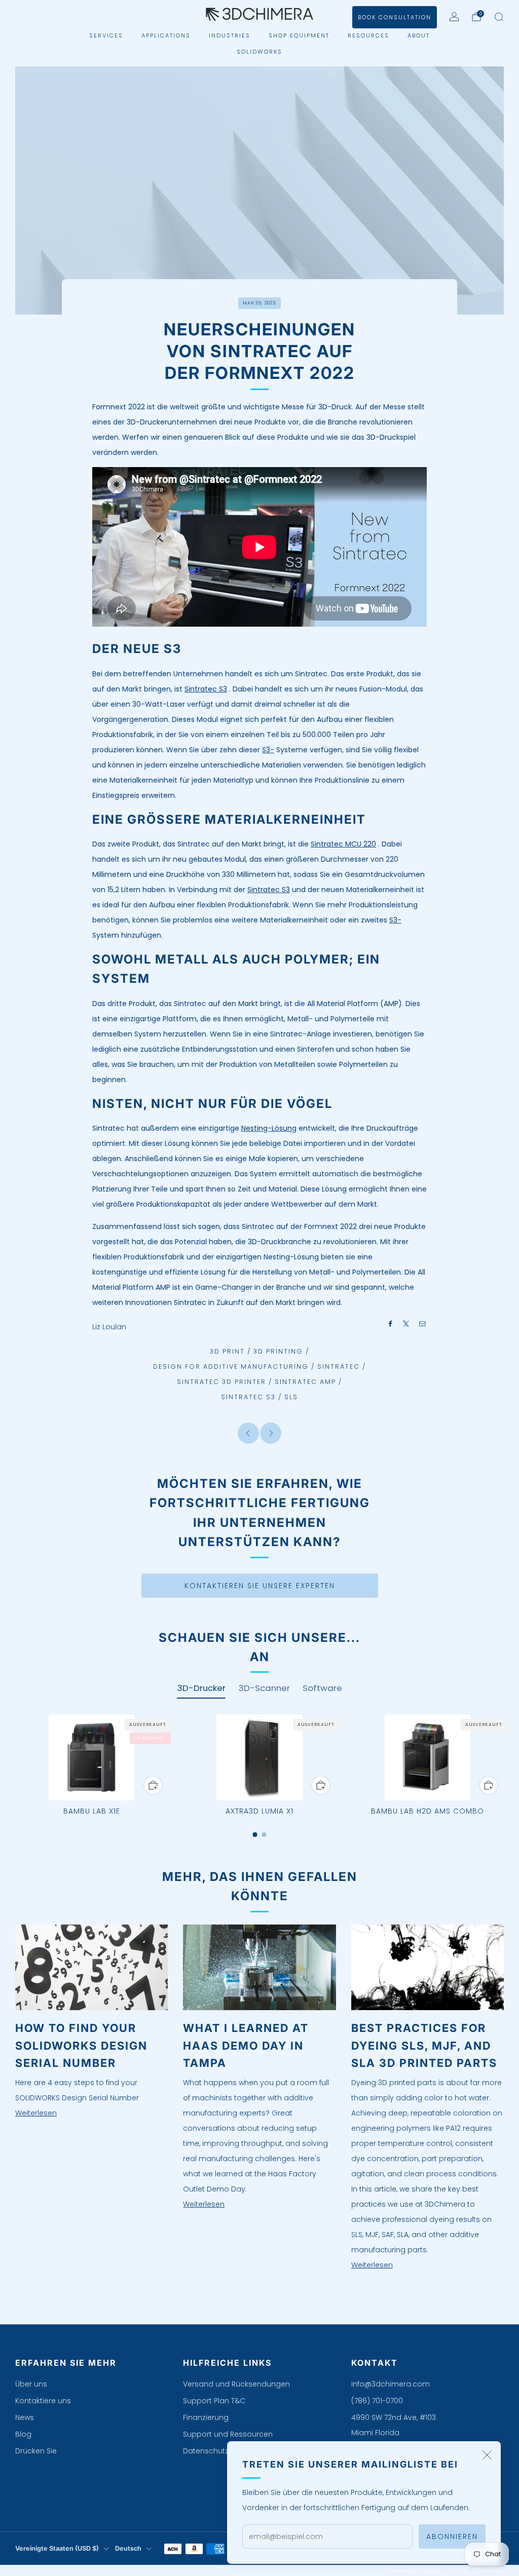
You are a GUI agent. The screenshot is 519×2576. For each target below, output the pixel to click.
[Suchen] (499, 17)
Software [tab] (322, 1688)
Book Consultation (395, 17)
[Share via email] (423, 1324)
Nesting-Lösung (269, 1128)
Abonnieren (452, 2536)
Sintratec (339, 1367)
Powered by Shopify (414, 2570)
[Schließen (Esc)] (487, 2455)
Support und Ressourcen (228, 2434)
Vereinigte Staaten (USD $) (57, 2548)
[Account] (454, 17)
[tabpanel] (259, 1776)
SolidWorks (259, 52)
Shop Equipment (299, 35)
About (419, 35)
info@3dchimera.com (391, 2384)
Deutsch (128, 2548)
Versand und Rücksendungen (236, 2384)
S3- (268, 750)
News (25, 2417)
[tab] (255, 1835)
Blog (23, 2434)
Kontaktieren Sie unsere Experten (260, 1586)
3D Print (227, 1351)
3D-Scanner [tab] (264, 1688)
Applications (166, 35)
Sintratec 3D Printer (221, 1382)
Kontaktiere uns (43, 2401)
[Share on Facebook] (391, 1324)
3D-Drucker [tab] (201, 1688)
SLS (291, 1397)
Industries (230, 35)
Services (106, 35)
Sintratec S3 (206, 689)
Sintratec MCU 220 (343, 844)
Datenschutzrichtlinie (220, 2451)
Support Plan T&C (214, 2401)
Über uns (31, 2384)
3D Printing (278, 1351)
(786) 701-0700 (377, 2401)
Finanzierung (206, 2417)
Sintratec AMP (305, 1382)
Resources (368, 35)
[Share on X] (406, 1324)
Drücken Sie (36, 2451)
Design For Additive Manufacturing (231, 1367)
